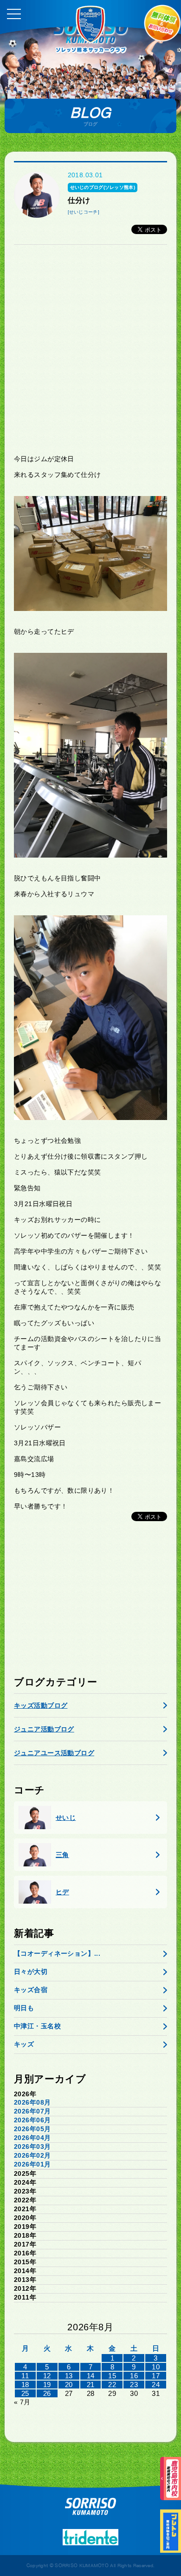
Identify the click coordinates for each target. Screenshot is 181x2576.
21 (91, 2385)
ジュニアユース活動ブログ (54, 1753)
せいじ (66, 1818)
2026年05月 (32, 2129)
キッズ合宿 (31, 1990)
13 (69, 2376)
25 (25, 2393)
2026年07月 (32, 2111)
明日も (24, 2008)
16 (134, 2376)
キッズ (24, 2044)
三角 (62, 1855)
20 (69, 2385)
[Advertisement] (90, 349)
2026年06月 (32, 2120)
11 (25, 2376)
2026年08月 (32, 2102)
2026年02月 (32, 2155)
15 (112, 2376)
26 (47, 2393)
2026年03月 (32, 2147)
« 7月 (22, 2402)
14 (91, 2376)
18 (25, 2385)
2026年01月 (32, 2164)
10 (156, 2367)
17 (156, 2376)
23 (134, 2385)
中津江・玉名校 (37, 2026)
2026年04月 (32, 2138)
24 (156, 2385)
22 (112, 2385)
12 (47, 2376)
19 (47, 2385)
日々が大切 (31, 1972)
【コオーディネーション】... (57, 1953)
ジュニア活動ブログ (44, 1729)
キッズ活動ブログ (41, 1705)
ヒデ (62, 1892)
